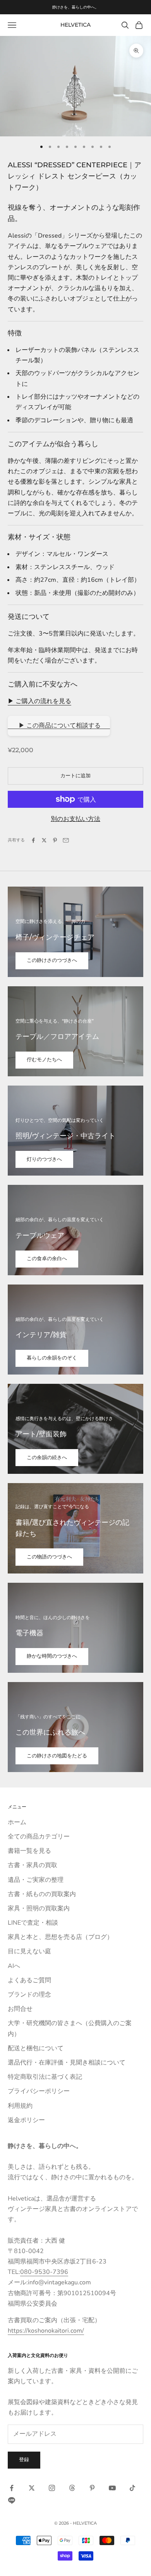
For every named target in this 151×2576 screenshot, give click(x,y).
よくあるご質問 (29, 1980)
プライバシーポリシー (39, 2091)
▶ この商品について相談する (59, 726)
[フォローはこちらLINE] (12, 2500)
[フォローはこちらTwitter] (32, 2488)
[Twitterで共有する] (44, 840)
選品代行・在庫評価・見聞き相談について (67, 2063)
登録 (24, 2460)
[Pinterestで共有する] (55, 840)
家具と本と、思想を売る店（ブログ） (60, 1937)
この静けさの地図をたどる (57, 1756)
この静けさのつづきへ (52, 960)
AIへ (14, 1966)
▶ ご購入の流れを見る (39, 701)
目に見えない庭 (29, 1951)
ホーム (17, 1822)
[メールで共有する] (66, 840)
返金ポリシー (26, 2120)
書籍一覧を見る (29, 1851)
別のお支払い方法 (75, 819)
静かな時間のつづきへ (52, 1656)
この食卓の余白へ (47, 1259)
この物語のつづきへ (49, 1557)
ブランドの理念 (29, 1995)
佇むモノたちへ (44, 1060)
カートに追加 (75, 776)
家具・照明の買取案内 (39, 1908)
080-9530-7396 (44, 2272)
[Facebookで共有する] (33, 840)
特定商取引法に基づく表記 (45, 2077)
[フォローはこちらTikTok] (132, 2488)
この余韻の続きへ (47, 1458)
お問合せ (20, 2009)
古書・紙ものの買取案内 (42, 1894)
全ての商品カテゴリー (39, 1837)
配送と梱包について (36, 2048)
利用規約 (20, 2106)
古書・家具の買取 (33, 1865)
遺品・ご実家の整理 (36, 1880)
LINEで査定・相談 (33, 1923)
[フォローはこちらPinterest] (92, 2488)
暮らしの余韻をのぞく (52, 1358)
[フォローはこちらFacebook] (12, 2488)
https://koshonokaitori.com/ (46, 2331)
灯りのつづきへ (44, 1159)
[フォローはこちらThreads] (72, 2488)
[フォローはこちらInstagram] (52, 2488)
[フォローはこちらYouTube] (112, 2488)
